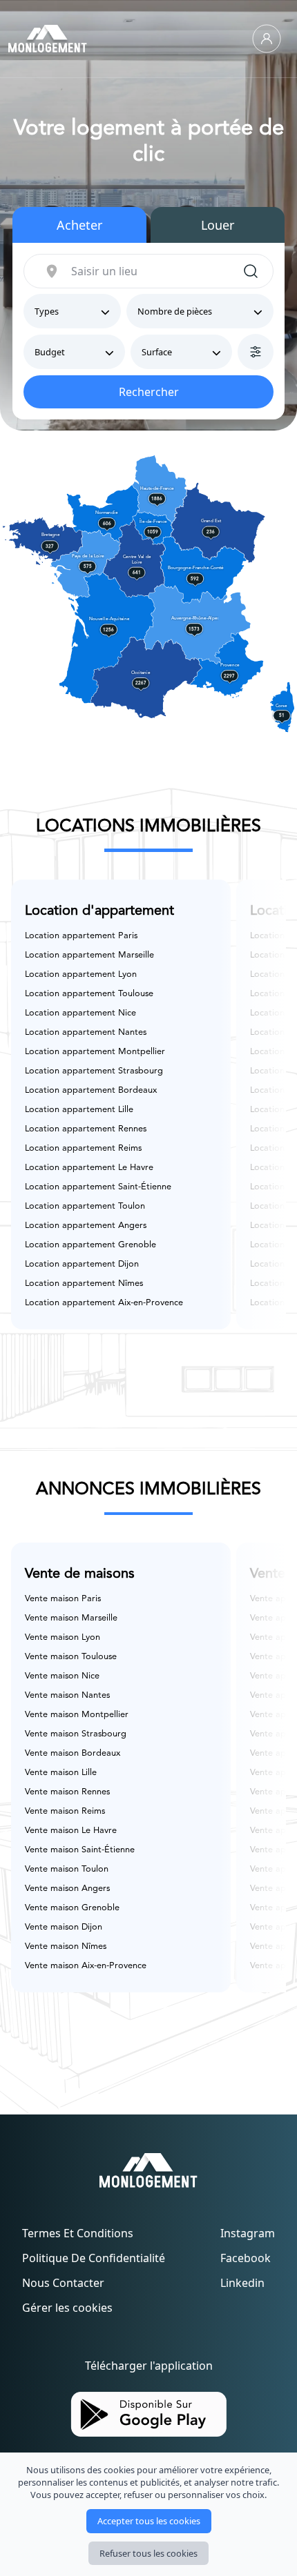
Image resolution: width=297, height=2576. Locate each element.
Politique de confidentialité (94, 2258)
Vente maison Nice (62, 1676)
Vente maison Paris (63, 1599)
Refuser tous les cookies (148, 2553)
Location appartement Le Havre (89, 1168)
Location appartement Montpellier (95, 1052)
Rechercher (149, 392)
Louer (218, 225)
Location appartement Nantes (86, 1032)
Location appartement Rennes (86, 1129)
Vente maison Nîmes (66, 1946)
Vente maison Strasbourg (76, 1734)
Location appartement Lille (79, 1110)
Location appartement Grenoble (90, 1245)
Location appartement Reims (83, 1148)
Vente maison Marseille (71, 1618)
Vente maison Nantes (67, 1695)
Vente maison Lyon (63, 1637)
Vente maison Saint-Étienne (80, 1850)
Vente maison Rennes (67, 1792)
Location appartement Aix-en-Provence (104, 1303)
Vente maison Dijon (64, 1927)
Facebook (246, 2258)
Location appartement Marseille (89, 955)
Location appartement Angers (86, 1226)
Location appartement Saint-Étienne (98, 1187)
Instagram (248, 2233)
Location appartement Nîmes (84, 1284)
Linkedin (242, 2283)
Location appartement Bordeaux (91, 1090)
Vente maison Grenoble (72, 1908)
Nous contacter (63, 2283)
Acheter (79, 225)
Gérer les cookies (67, 2308)
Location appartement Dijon (82, 1264)
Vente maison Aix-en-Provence (86, 1966)
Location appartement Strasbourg (94, 1071)
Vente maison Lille (61, 1773)
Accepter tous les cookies (149, 2521)
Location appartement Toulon (85, 1206)
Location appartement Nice (80, 1013)
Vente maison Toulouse (71, 1657)
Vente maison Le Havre (71, 1831)
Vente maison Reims (65, 1811)
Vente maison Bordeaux (73, 1753)
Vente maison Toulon (67, 1869)
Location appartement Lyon (81, 974)
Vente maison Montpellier (77, 1715)
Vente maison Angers (67, 1889)
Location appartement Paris (81, 936)
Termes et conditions (78, 2233)
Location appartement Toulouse (89, 994)
